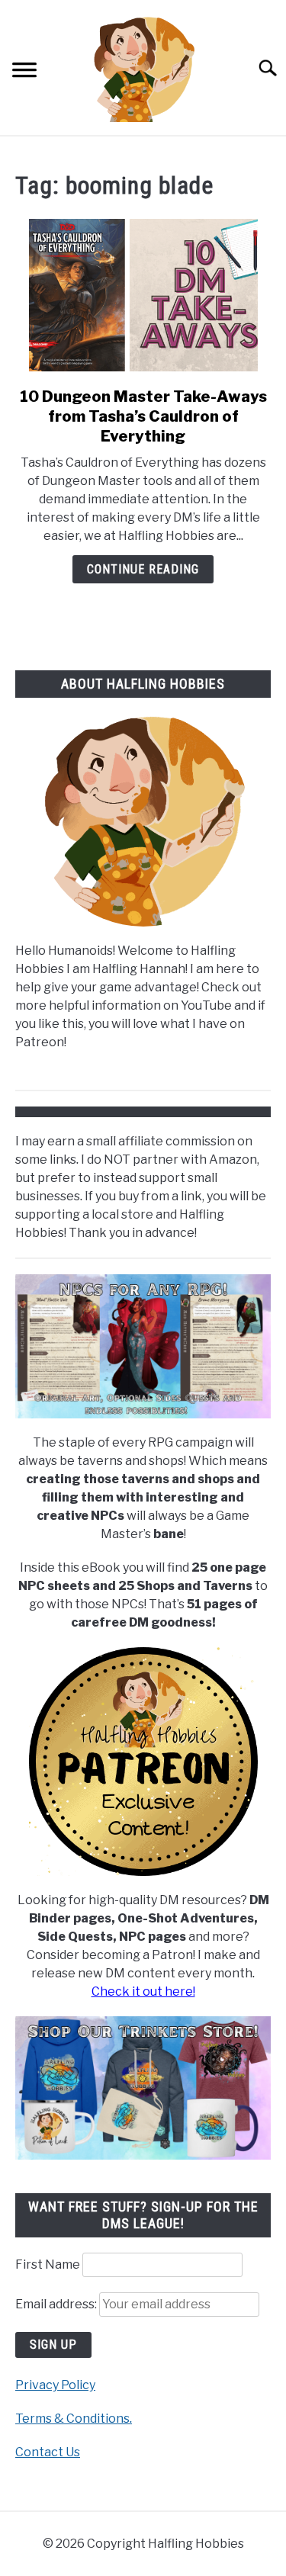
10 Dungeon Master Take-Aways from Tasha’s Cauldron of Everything (143, 416)
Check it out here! (143, 1991)
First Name (48, 2264)
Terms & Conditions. (74, 2419)
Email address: (57, 2304)
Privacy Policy (55, 2385)
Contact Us (48, 2452)
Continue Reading (143, 569)
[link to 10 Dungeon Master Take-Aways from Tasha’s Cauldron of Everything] (143, 295)
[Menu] (24, 72)
